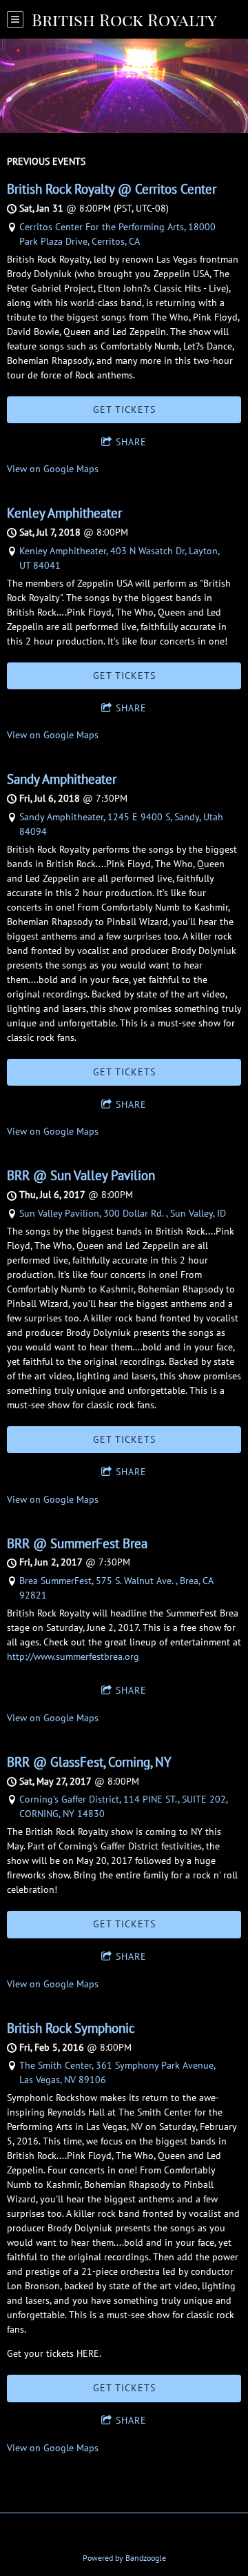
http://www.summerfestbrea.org (73, 1656)
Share (131, 442)
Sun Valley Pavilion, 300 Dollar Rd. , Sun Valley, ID (123, 1213)
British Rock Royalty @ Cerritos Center (112, 189)
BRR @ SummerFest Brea (77, 1543)
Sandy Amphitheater (62, 779)
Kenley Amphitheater (64, 513)
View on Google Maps (53, 469)
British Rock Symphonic (71, 2028)
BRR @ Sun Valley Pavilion (81, 1175)
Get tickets (124, 409)
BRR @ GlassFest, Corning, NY (89, 1762)
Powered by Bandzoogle (124, 2558)
